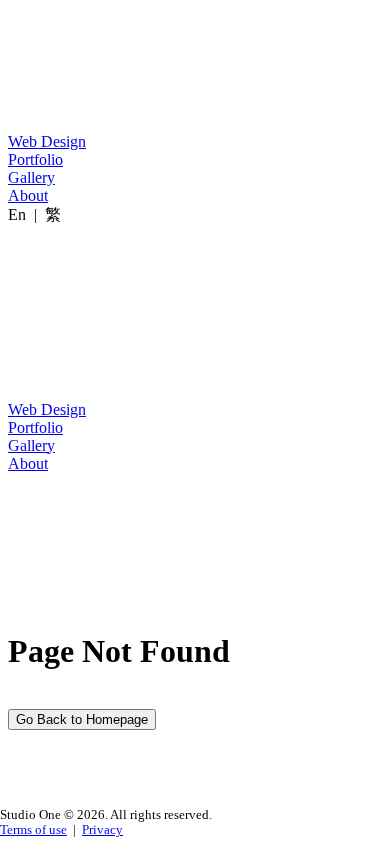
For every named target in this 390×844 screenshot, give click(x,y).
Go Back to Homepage (82, 719)
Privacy (102, 830)
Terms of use (33, 830)
